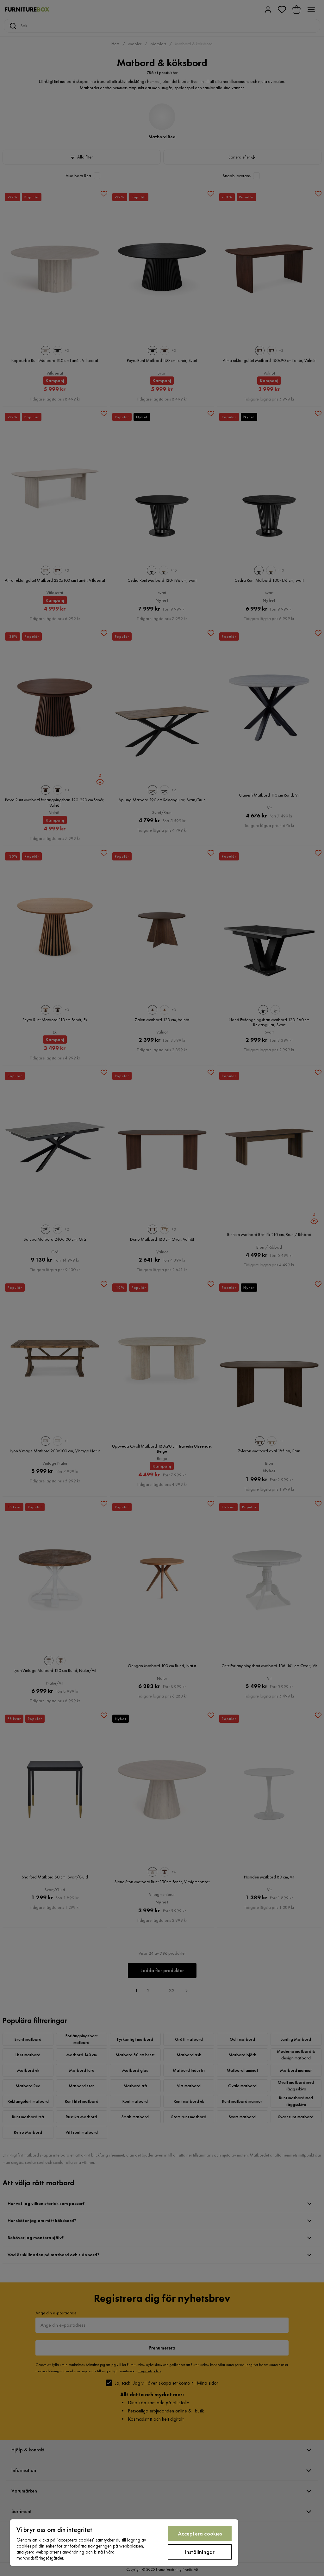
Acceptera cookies (200, 2533)
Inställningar (200, 2552)
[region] (124, 2543)
